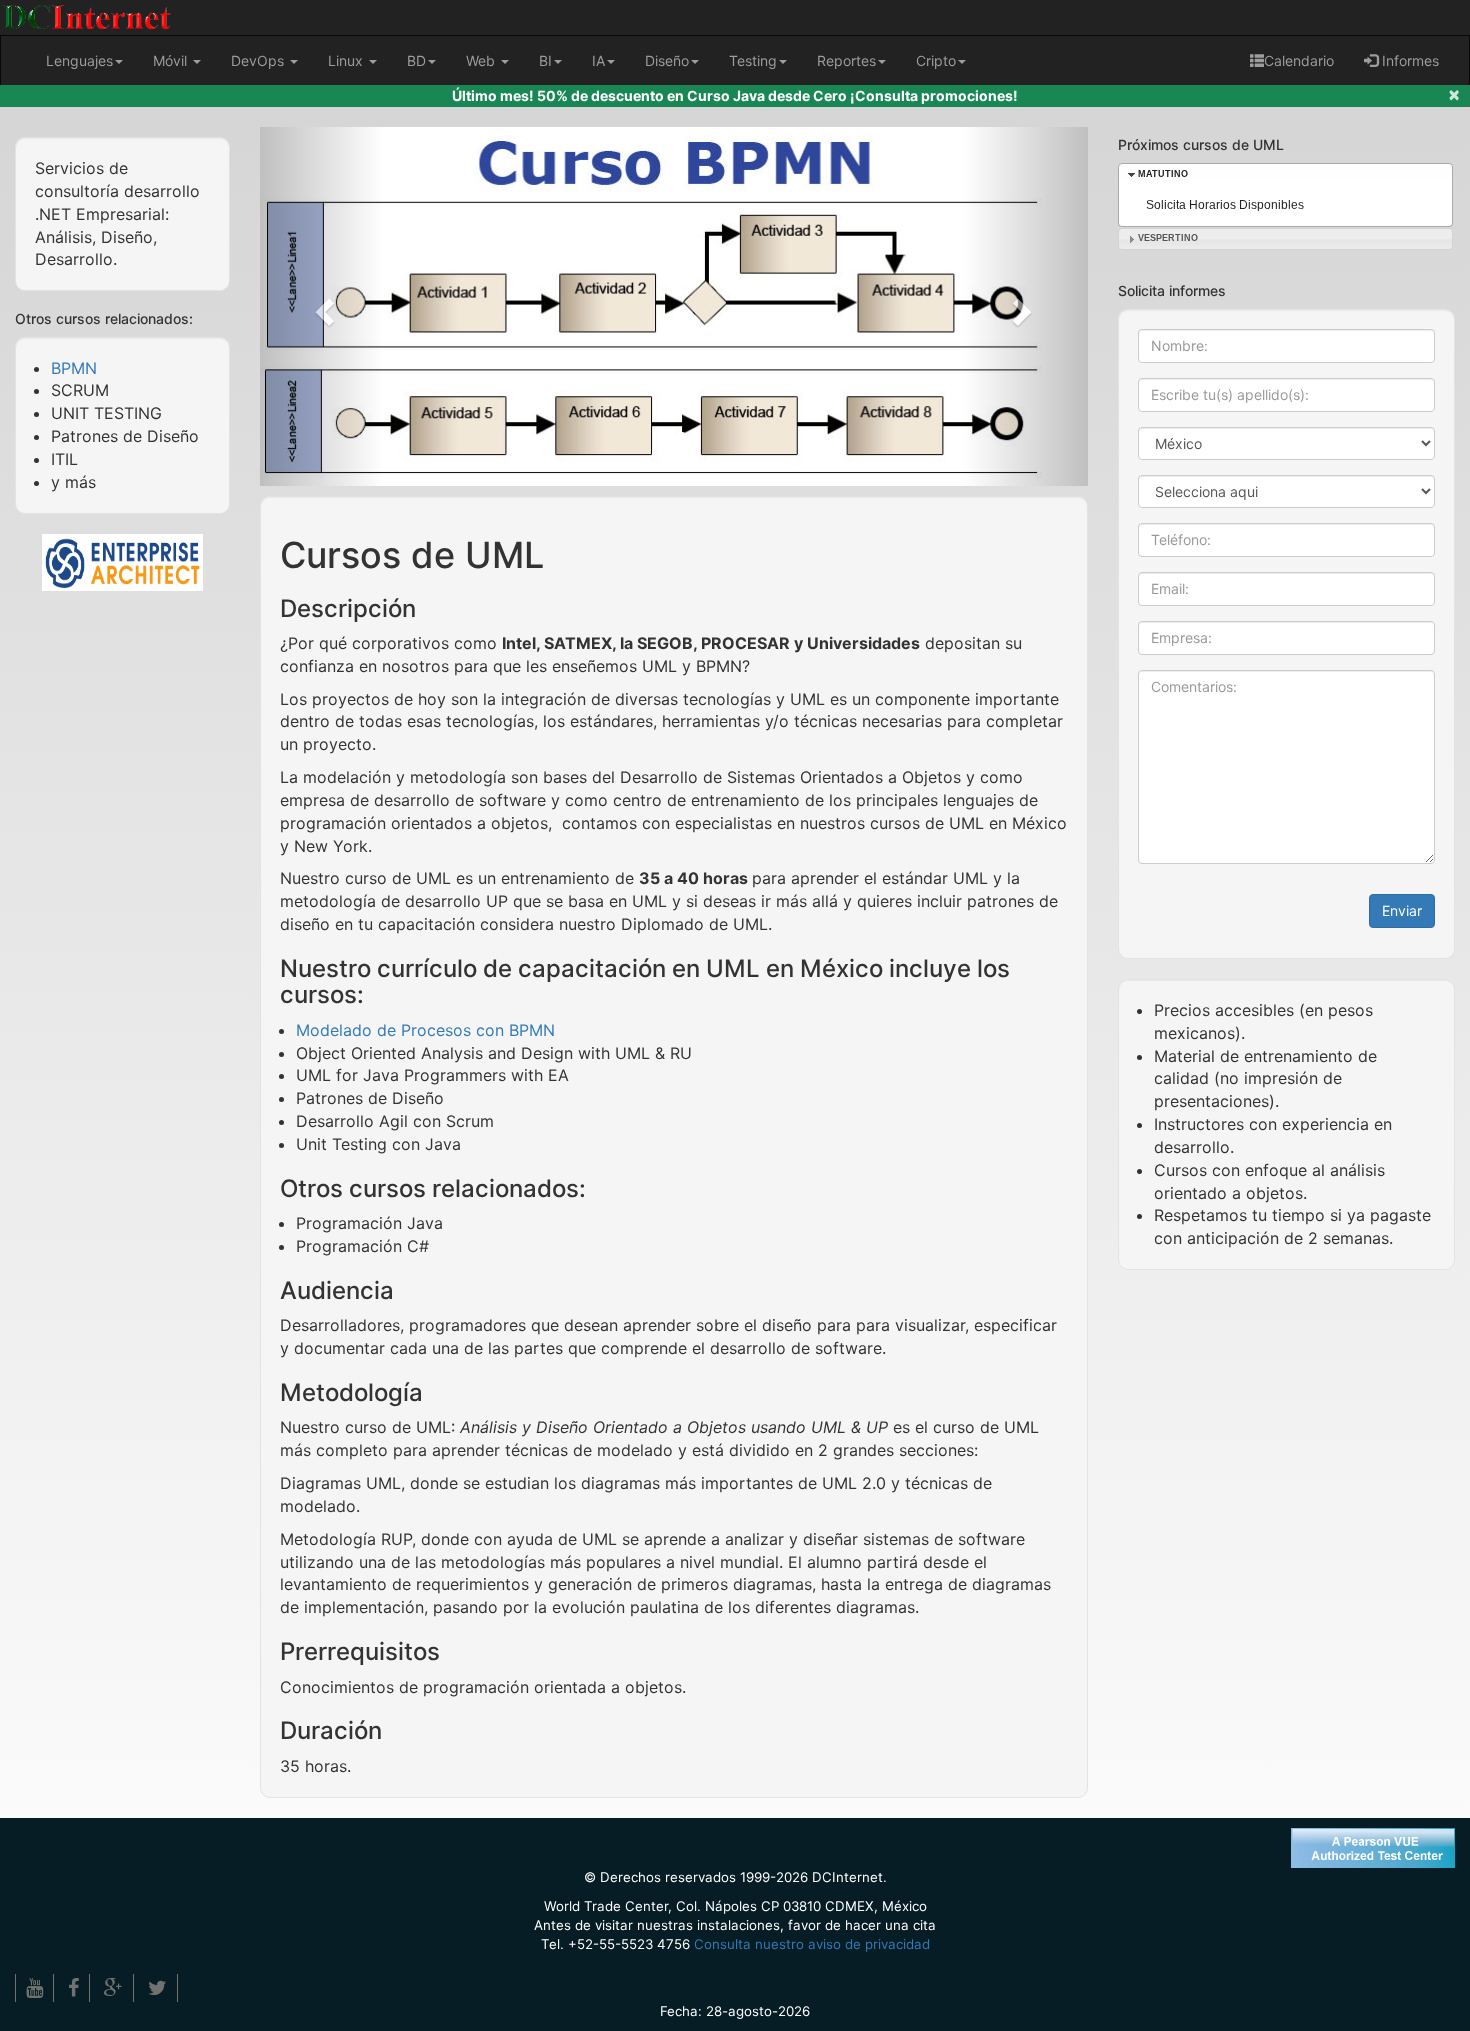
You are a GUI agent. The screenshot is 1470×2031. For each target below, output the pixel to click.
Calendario (1299, 60)
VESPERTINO (1168, 238)
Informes (1408, 60)
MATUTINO (1163, 174)
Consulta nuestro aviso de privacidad (812, 1944)
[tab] (1286, 174)
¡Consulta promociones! (934, 95)
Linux (347, 60)
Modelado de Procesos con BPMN (425, 1030)
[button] (322, 306)
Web (482, 60)
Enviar (1402, 910)
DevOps (259, 60)
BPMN (74, 368)
